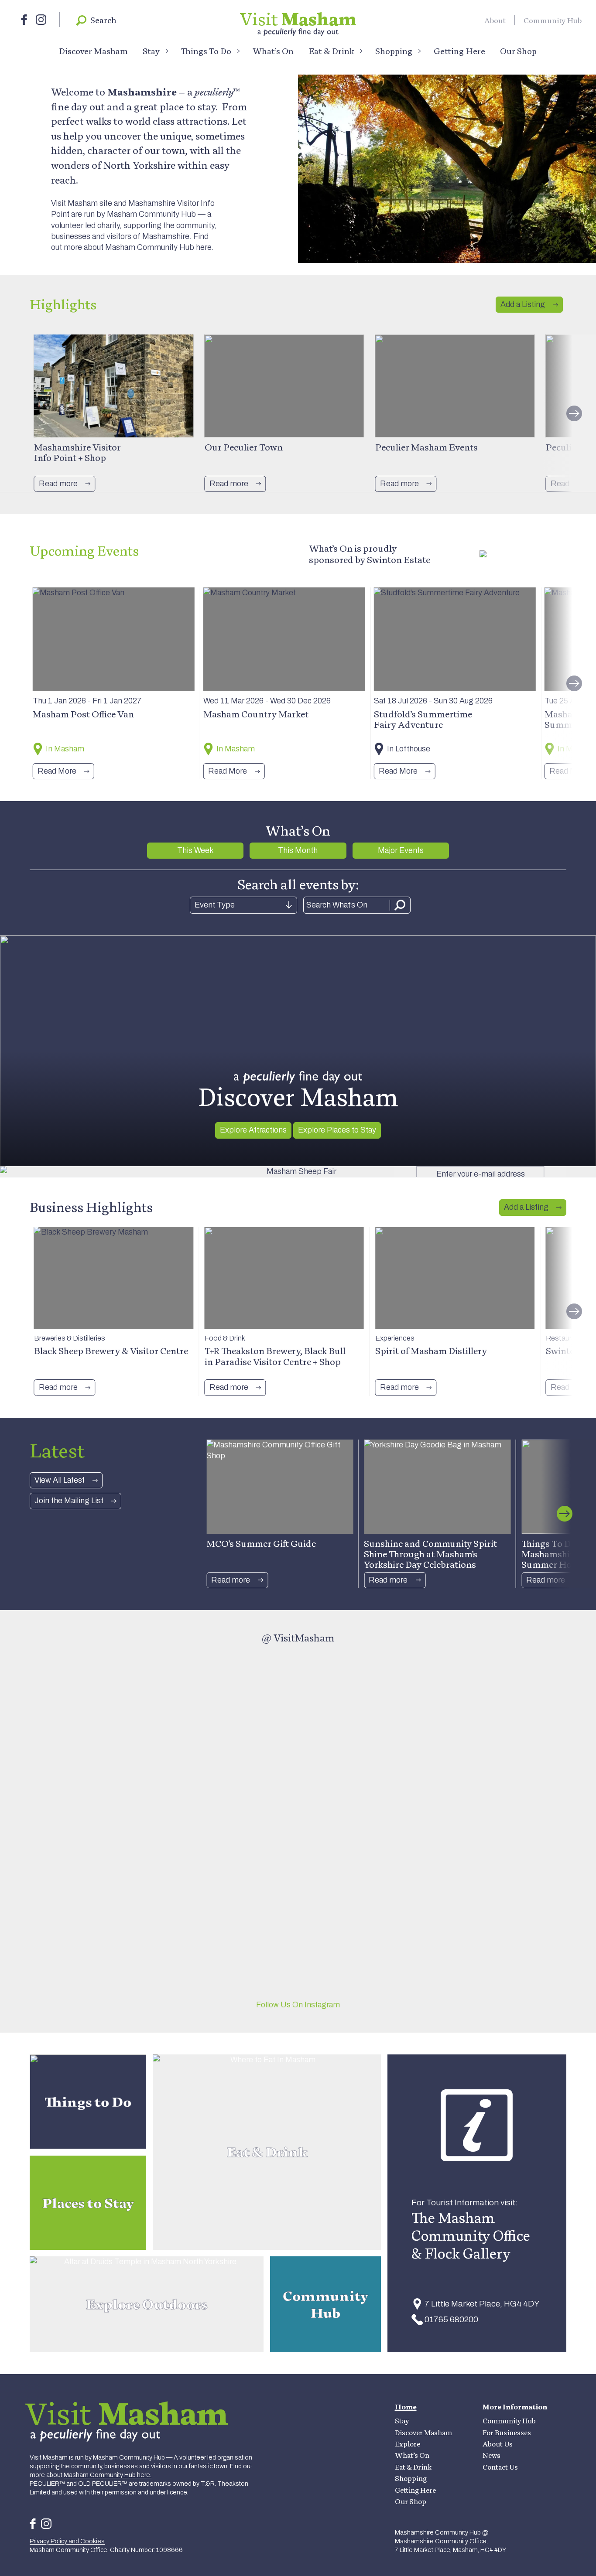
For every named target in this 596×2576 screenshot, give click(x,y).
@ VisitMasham (298, 1638)
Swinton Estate (399, 560)
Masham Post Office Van (83, 714)
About (495, 20)
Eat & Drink (331, 51)
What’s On (273, 51)
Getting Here (459, 51)
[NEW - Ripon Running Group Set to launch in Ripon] (230, 1743)
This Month (298, 850)
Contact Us (500, 2467)
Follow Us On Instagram (298, 2005)
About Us (498, 2444)
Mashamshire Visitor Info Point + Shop (77, 452)
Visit (298, 19)
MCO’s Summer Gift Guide (261, 1543)
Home (406, 2407)
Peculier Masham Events (426, 447)
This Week (195, 850)
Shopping (394, 51)
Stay (151, 51)
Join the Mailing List (69, 1501)
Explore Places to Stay (337, 1130)
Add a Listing (523, 304)
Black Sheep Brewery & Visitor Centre (111, 1351)
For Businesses (507, 2433)
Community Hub (553, 20)
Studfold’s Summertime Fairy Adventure (423, 719)
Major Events (401, 850)
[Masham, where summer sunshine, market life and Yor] (366, 1683)
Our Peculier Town (244, 447)
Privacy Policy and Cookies (67, 2541)
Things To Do (206, 51)
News (492, 2455)
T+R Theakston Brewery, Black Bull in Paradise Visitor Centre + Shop (275, 1356)
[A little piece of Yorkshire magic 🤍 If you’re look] (95, 1760)
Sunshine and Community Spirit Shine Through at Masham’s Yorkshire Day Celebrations (430, 1554)
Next (574, 413)
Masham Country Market (256, 714)
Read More (57, 771)
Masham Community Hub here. (159, 247)
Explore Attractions (253, 1130)
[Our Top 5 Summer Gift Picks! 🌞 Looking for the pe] (501, 1820)
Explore (408, 2444)
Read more (58, 484)
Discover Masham (93, 51)
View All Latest (60, 1480)
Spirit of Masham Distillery (431, 1351)
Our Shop (518, 51)
